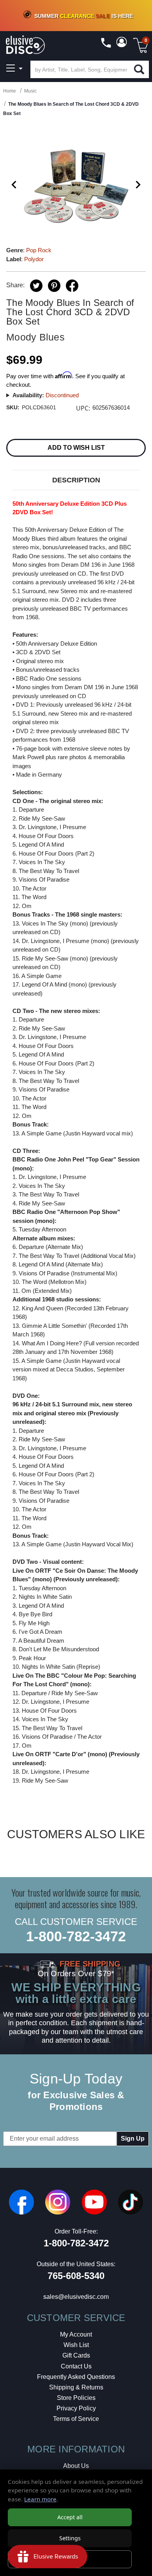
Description (76, 480)
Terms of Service (76, 2419)
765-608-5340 (76, 2276)
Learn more (40, 2499)
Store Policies (76, 2398)
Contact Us (76, 2366)
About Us (76, 2466)
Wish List (76, 2345)
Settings (70, 2538)
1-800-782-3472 (76, 1936)
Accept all (70, 2517)
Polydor (34, 259)
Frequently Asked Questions (76, 2377)
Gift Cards (76, 2355)
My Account (76, 2334)
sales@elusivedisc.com (76, 2297)
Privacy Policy (76, 2408)
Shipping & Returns (76, 2387)
